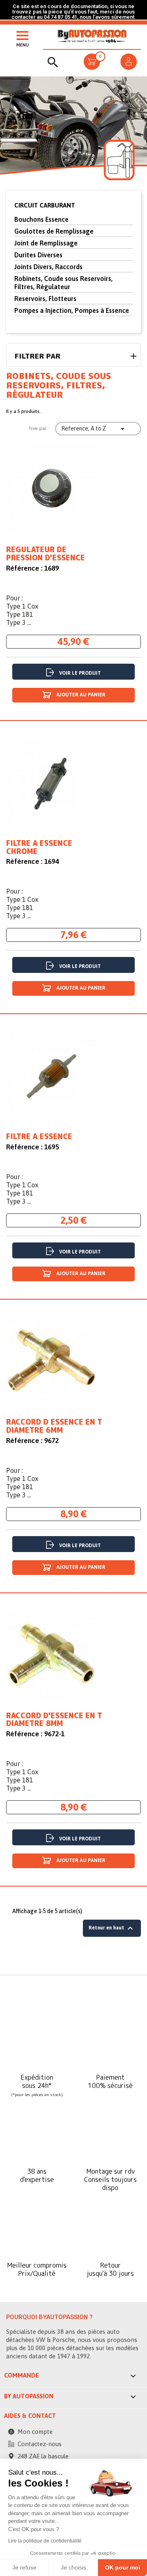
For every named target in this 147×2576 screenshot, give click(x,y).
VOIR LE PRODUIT (80, 673)
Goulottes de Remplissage (54, 231)
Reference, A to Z (94, 429)
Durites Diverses (38, 255)
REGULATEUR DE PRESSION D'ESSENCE (46, 554)
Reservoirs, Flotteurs (45, 299)
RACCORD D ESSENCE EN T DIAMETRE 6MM (54, 1426)
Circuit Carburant (45, 205)
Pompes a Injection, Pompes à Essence (72, 310)
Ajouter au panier (80, 695)
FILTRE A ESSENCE (39, 1137)
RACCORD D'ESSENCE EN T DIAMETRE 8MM (54, 1720)
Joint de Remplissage (46, 243)
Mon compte (35, 2432)
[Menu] (20, 35)
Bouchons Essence (41, 219)
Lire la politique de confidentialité (45, 2541)
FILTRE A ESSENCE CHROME (39, 848)
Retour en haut (112, 1928)
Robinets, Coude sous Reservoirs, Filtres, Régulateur (63, 283)
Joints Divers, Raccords (48, 267)
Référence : (24, 568)
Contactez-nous (40, 2444)
